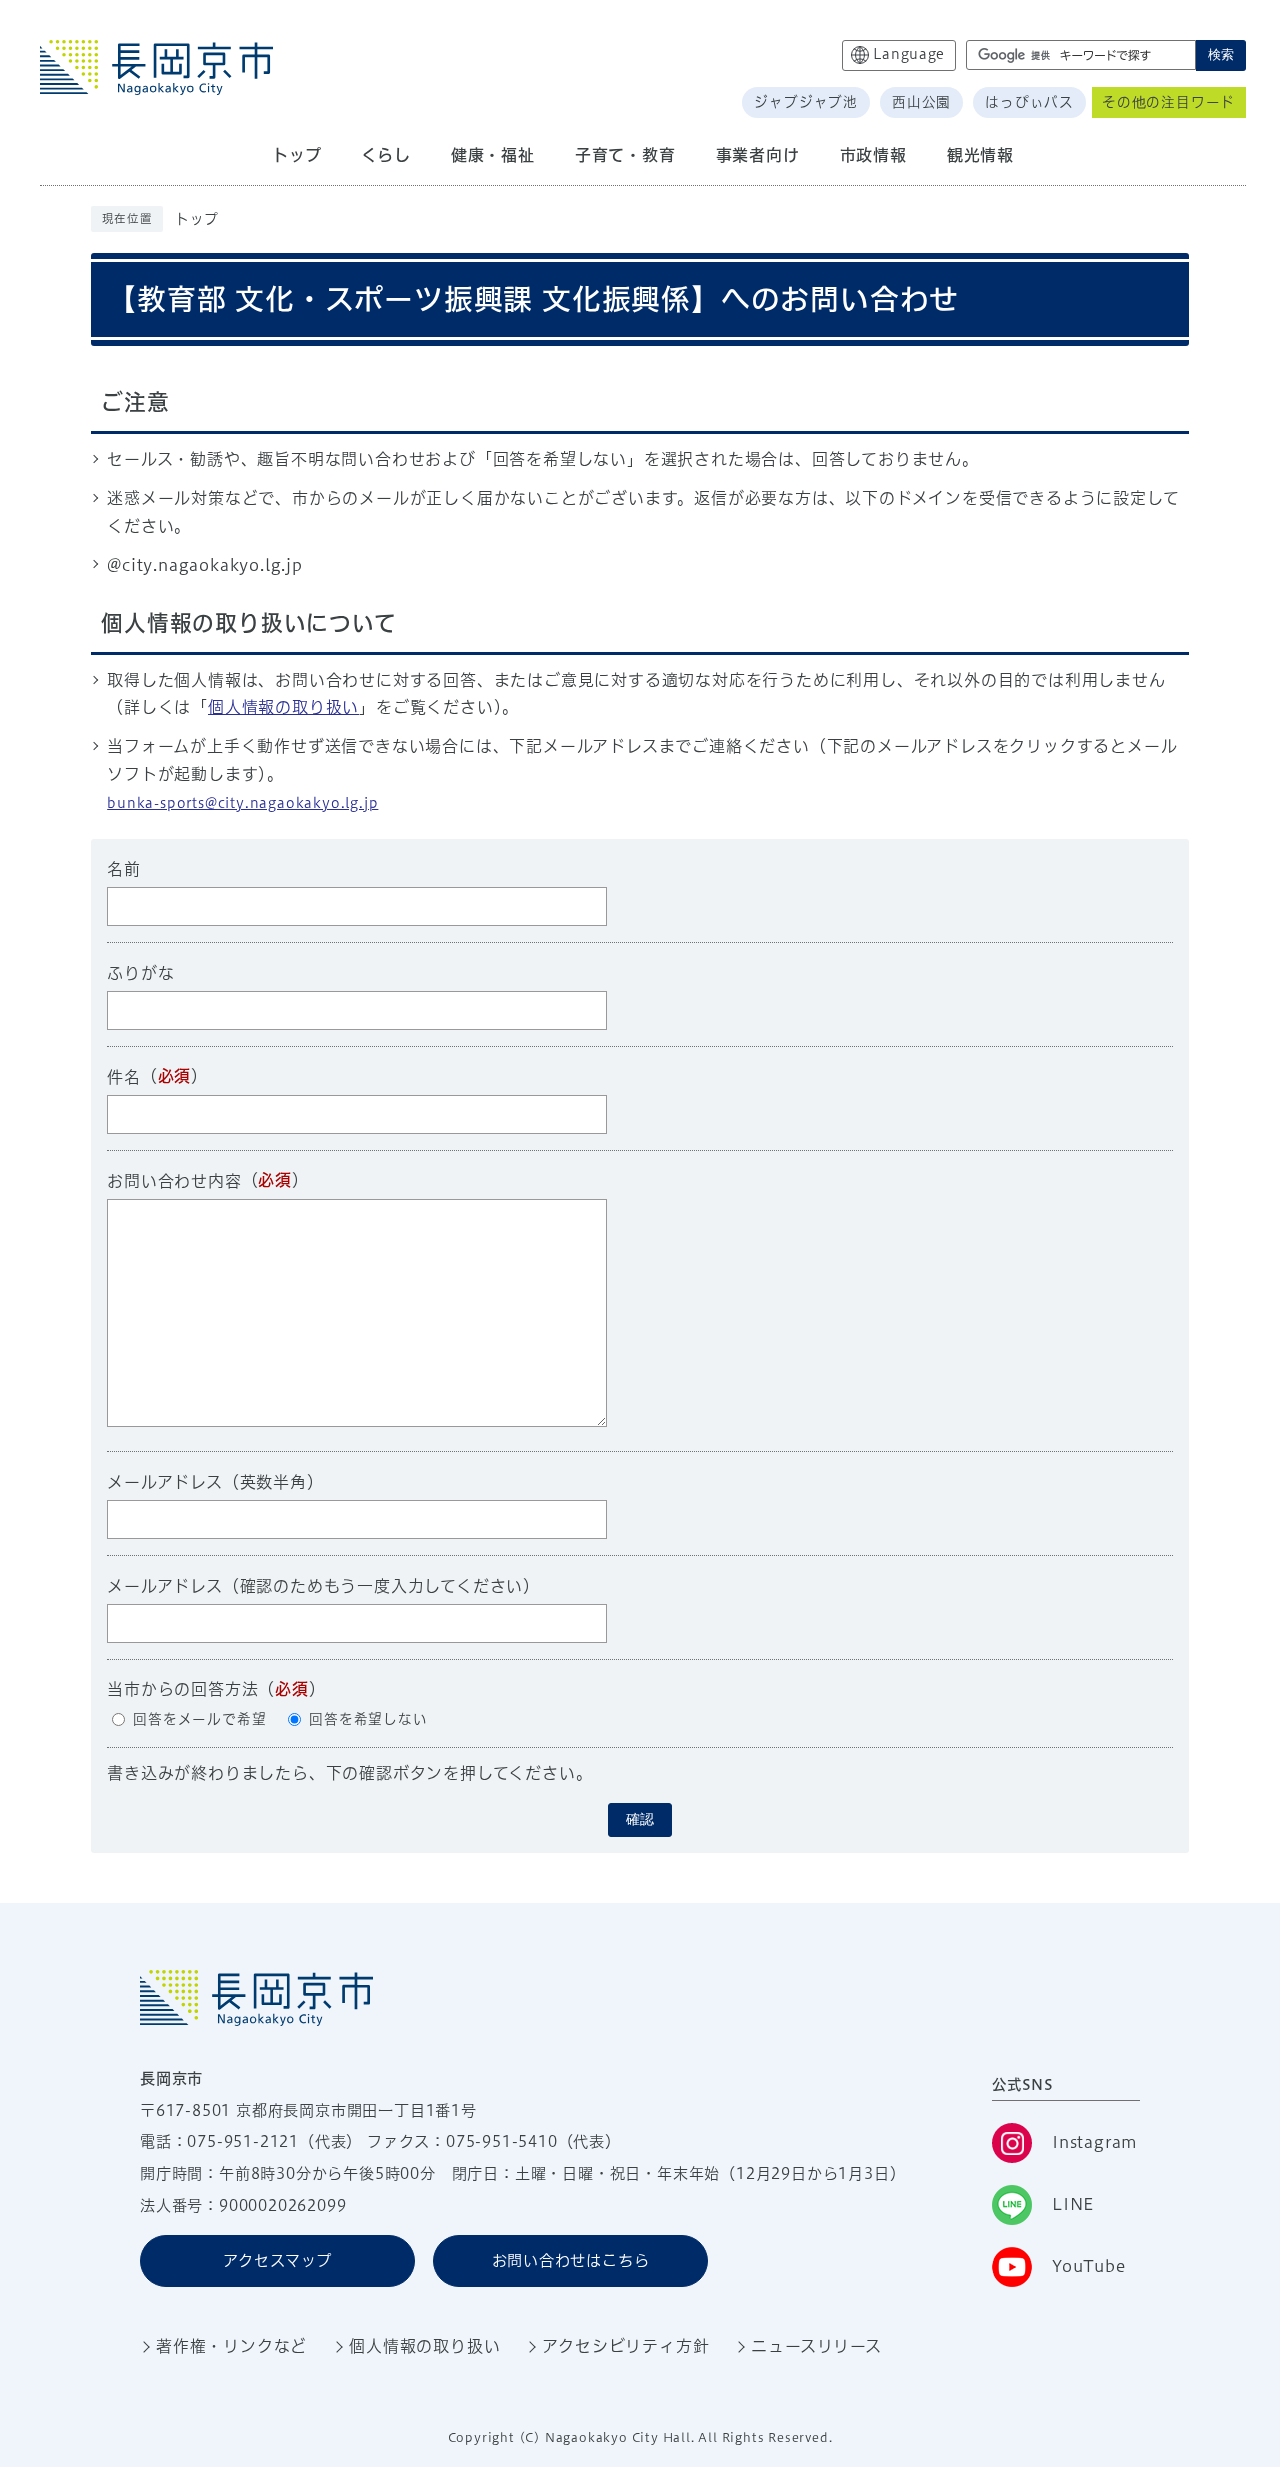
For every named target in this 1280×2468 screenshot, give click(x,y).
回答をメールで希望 (199, 1719)
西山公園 (921, 102)
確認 (640, 1819)
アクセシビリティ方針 (625, 2346)
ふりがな (140, 973)
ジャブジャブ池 (806, 102)
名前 (124, 869)
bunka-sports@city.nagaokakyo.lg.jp (242, 803)
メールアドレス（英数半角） (215, 1482)
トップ (196, 219)
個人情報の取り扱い (283, 707)
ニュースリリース (816, 2346)
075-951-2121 (243, 2141)
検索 (1221, 54)
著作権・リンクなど (231, 2346)
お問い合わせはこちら (571, 2260)
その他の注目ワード (1168, 102)
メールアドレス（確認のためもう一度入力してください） (323, 1586)
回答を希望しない (368, 1719)
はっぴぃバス (1029, 102)
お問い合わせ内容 (174, 1181)
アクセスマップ (277, 2260)
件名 (124, 1077)
